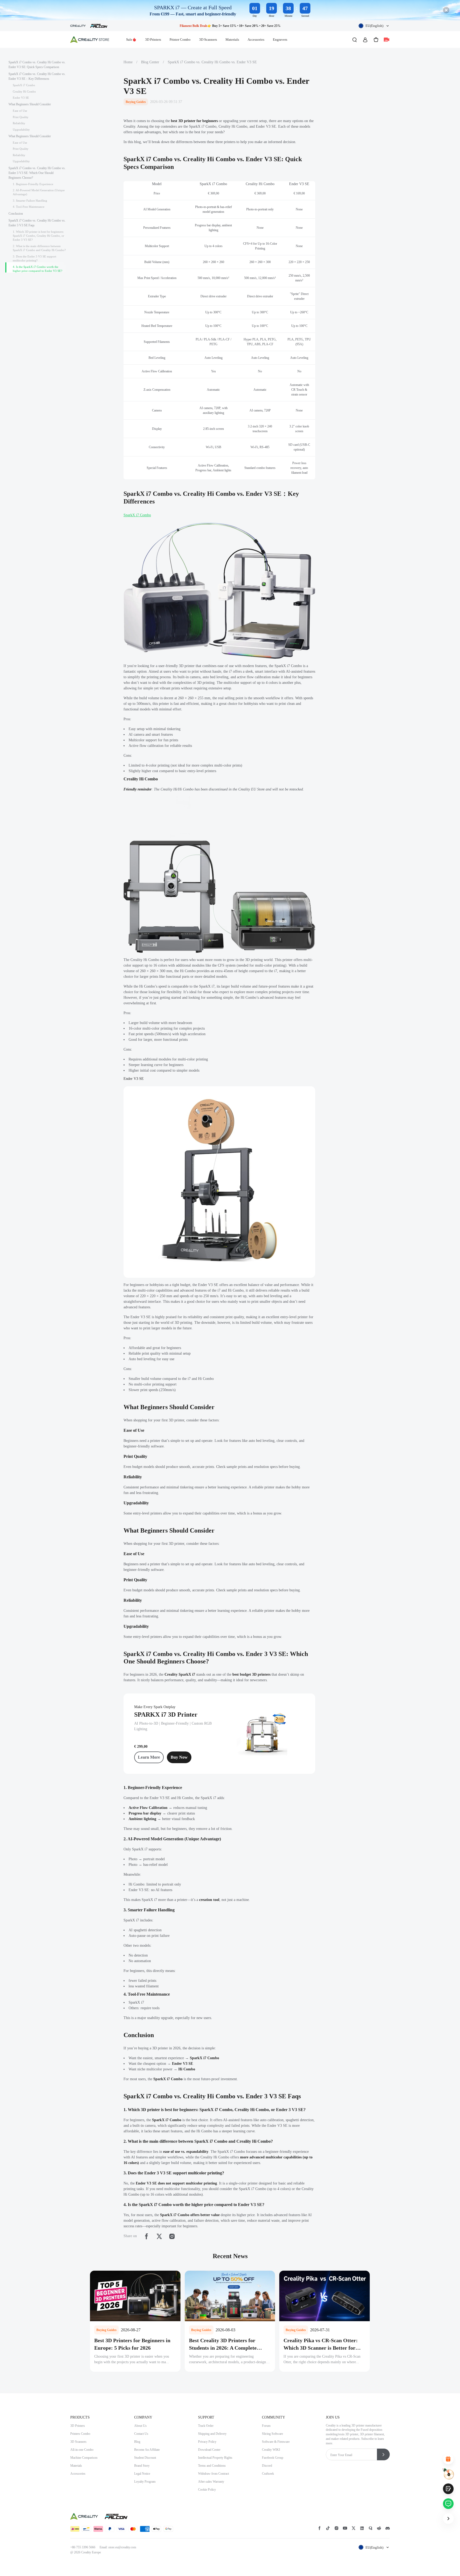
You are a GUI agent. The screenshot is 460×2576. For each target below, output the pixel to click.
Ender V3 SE (134, 1079)
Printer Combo (180, 39)
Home (128, 62)
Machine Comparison (84, 2458)
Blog (137, 2442)
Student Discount (145, 2458)
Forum (266, 2426)
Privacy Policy (207, 2442)
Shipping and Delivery (212, 2434)
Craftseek (268, 2474)
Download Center (209, 2450)
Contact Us (141, 2434)
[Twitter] (159, 2236)
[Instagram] (172, 2236)
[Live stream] (387, 40)
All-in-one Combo (82, 2450)
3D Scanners (208, 39)
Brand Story (142, 2466)
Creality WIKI (271, 2450)
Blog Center (150, 62)
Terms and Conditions (212, 2466)
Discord (267, 2466)
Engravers (280, 39)
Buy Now (179, 1757)
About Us (140, 2426)
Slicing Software (272, 2434)
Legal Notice (142, 2474)
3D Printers (153, 39)
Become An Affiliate (147, 2450)
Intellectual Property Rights (215, 2458)
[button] (374, 26)
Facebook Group (273, 2458)
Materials (232, 39)
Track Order (206, 2426)
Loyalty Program (145, 2482)
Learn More (149, 1757)
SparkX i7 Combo (137, 515)
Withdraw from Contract (213, 2474)
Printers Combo (80, 2434)
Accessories (256, 39)
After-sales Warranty (211, 2482)
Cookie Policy (207, 2490)
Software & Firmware (276, 2442)
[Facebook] (146, 2236)
